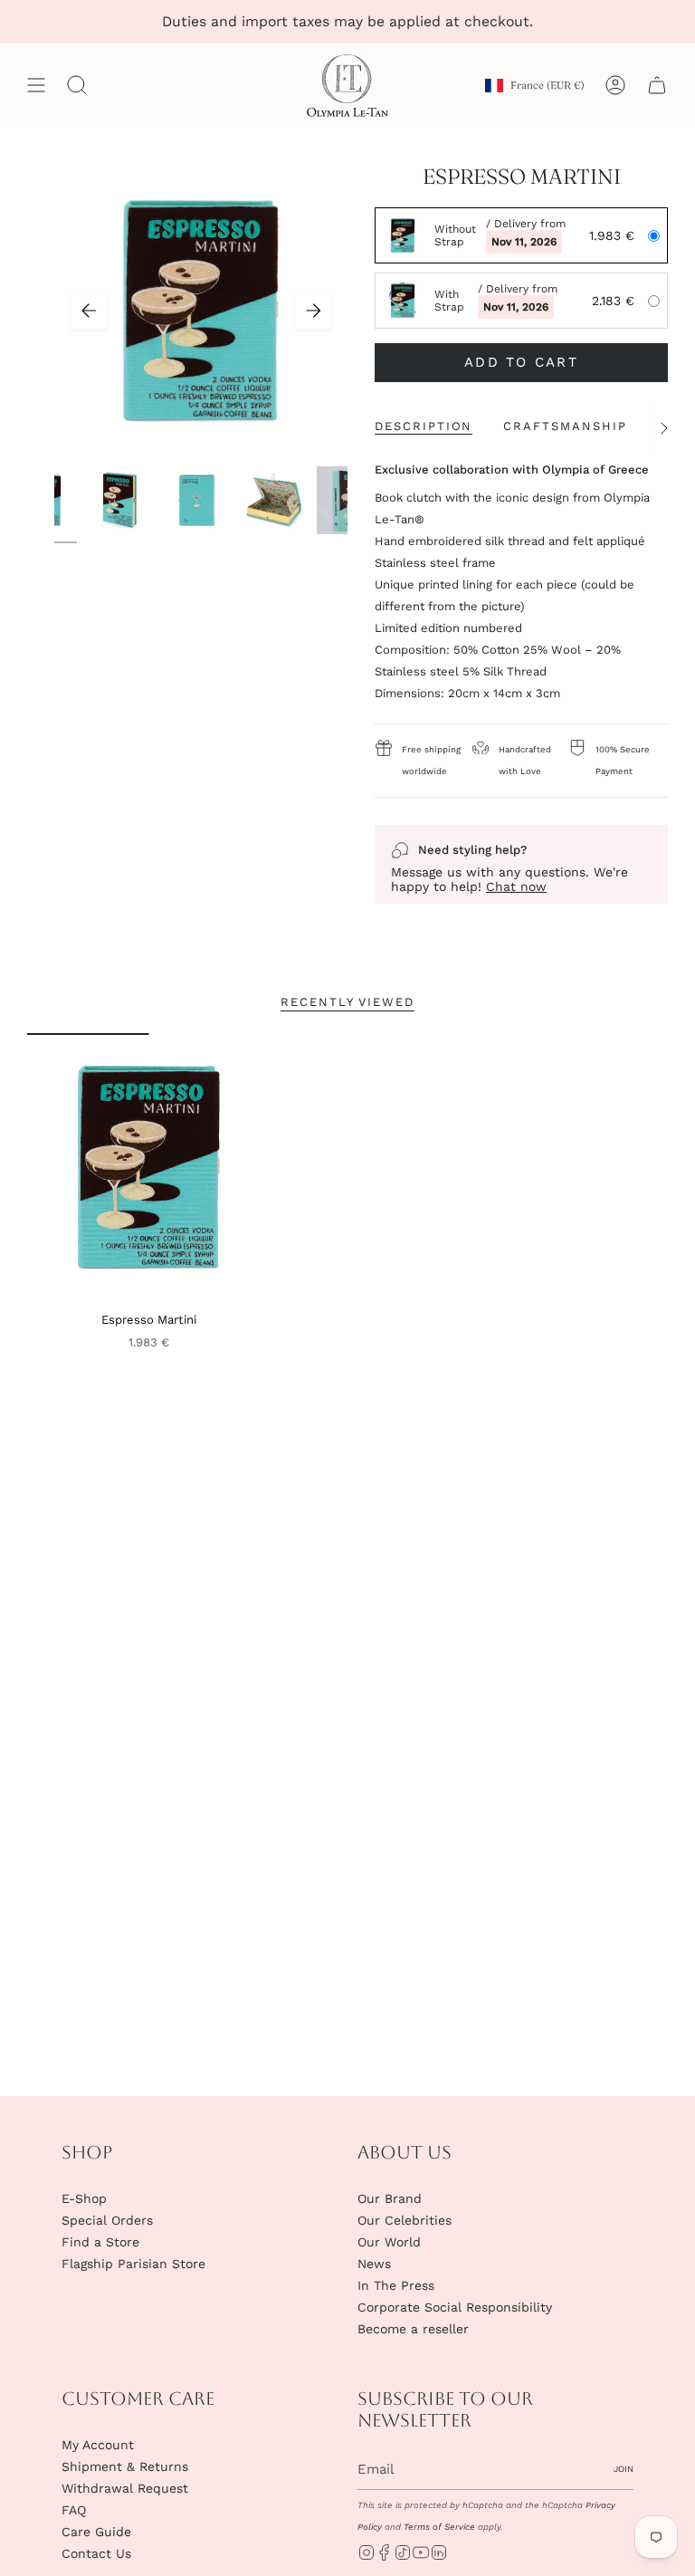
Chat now (516, 886)
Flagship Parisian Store (133, 2264)
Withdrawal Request (125, 2488)
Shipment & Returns (125, 2466)
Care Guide (96, 2532)
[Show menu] (36, 86)
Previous (89, 311)
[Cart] (657, 86)
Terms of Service (439, 2527)
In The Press (396, 2285)
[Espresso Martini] (149, 1167)
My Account (98, 2445)
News (374, 2264)
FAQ (74, 2510)
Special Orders (107, 2220)
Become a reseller (413, 2329)
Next (313, 311)
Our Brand (390, 2198)
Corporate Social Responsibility (455, 2307)
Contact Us (96, 2553)
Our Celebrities (405, 2220)
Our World (389, 2242)
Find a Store (100, 2242)
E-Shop (84, 2198)
